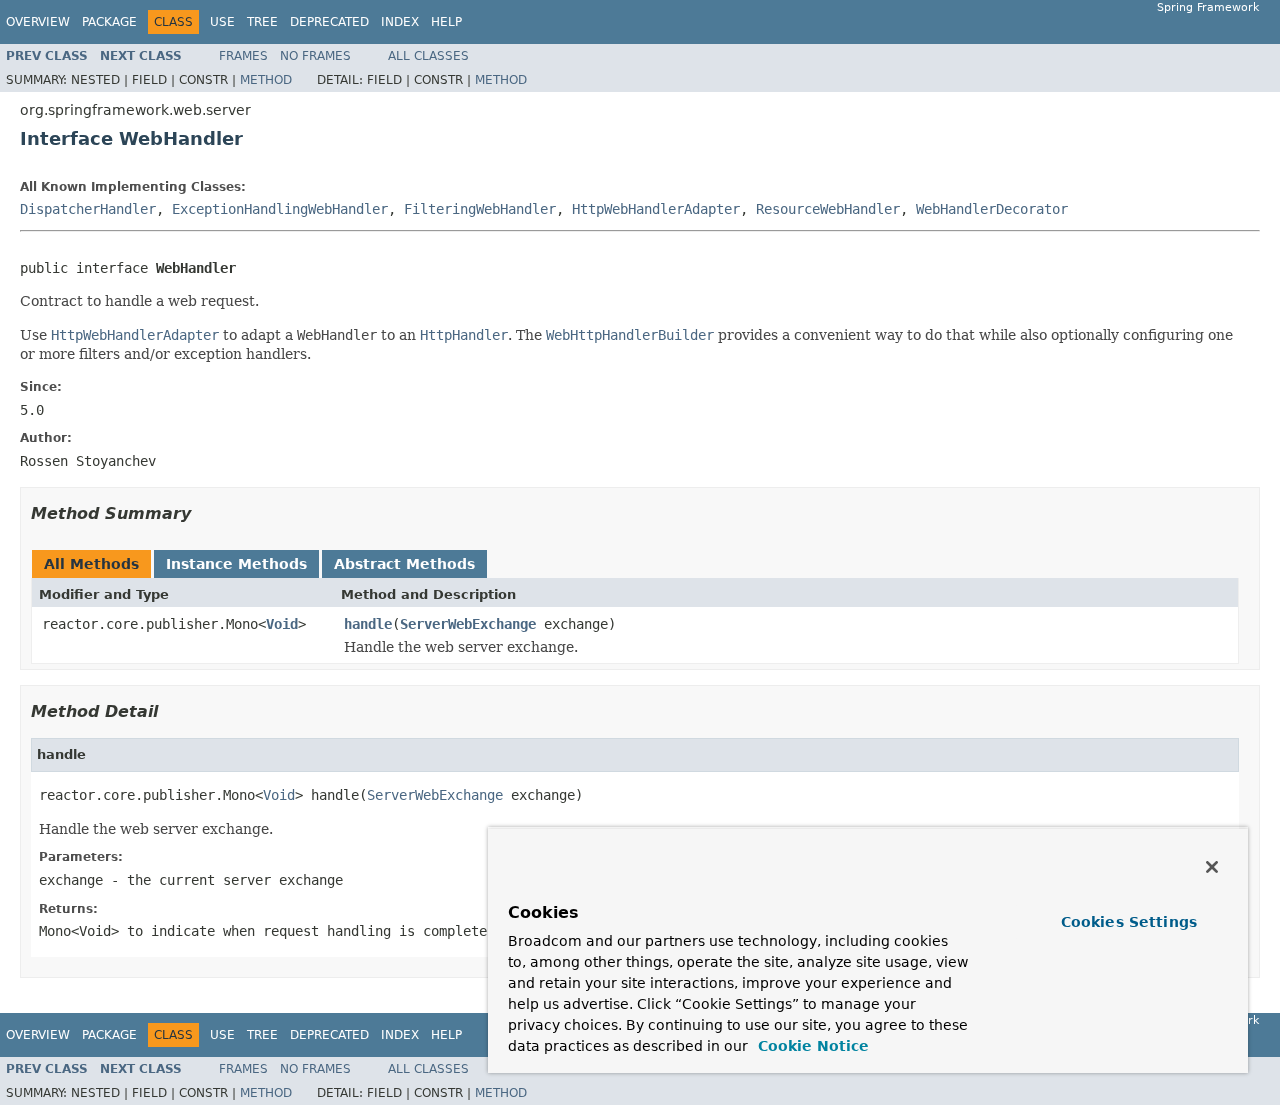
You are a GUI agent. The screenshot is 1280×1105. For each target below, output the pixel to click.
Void (282, 624)
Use (222, 22)
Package (109, 22)
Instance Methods (236, 564)
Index (400, 22)
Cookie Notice (811, 1046)
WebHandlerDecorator (992, 209)
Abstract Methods (404, 564)
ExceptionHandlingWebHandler (280, 209)
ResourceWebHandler (828, 209)
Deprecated (329, 22)
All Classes (428, 56)
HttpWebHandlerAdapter (656, 209)
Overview (38, 22)
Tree (262, 22)
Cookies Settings (1129, 922)
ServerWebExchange (468, 624)
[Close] (1212, 867)
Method (266, 80)
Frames (243, 56)
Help (446, 22)
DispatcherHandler (88, 209)
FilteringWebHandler (480, 209)
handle (368, 624)
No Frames (315, 56)
